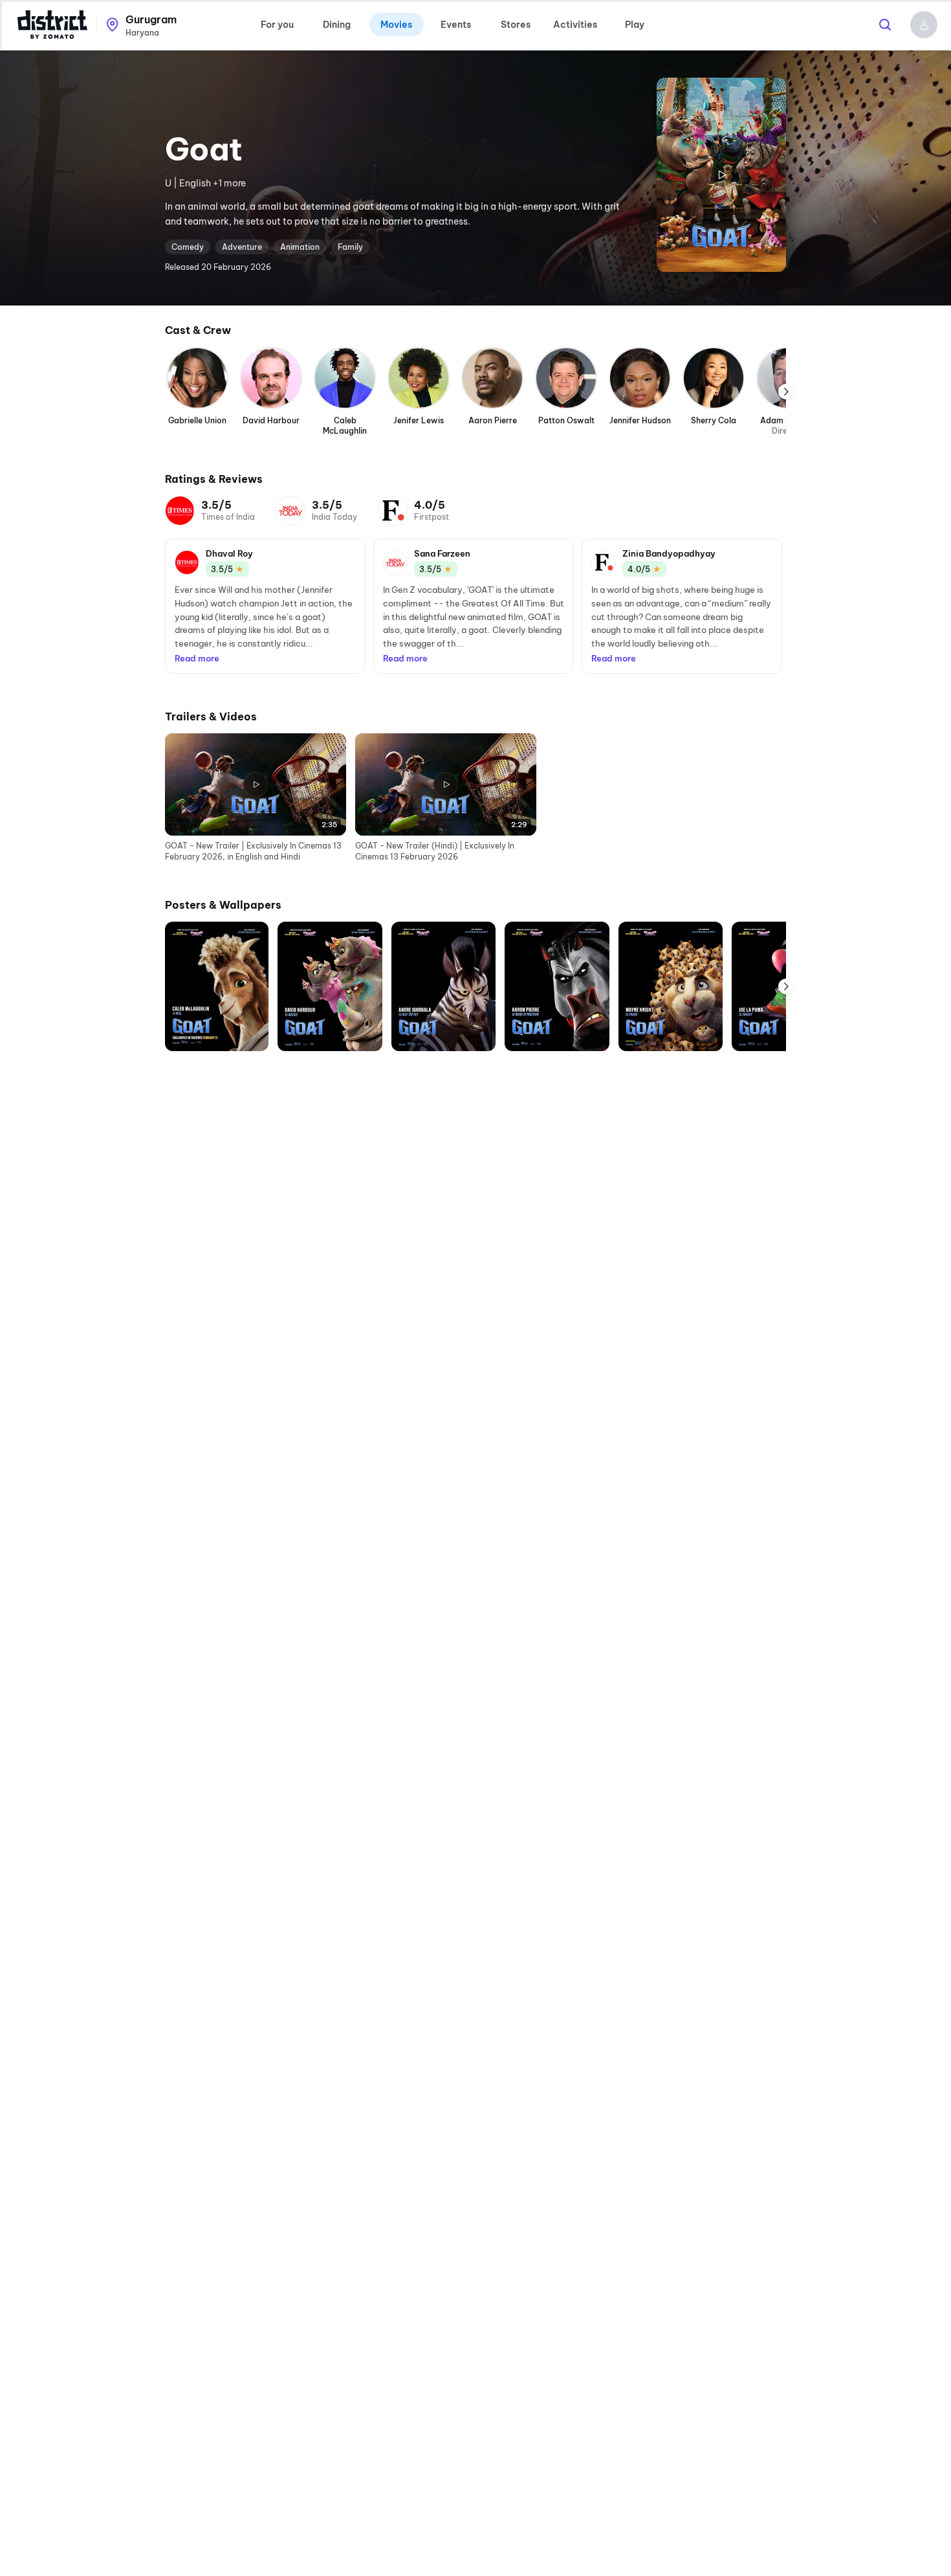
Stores (516, 25)
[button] (924, 25)
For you (277, 25)
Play (635, 25)
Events (456, 25)
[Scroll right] (786, 392)
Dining (337, 25)
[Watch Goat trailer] (721, 175)
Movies (396, 25)
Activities (575, 25)
